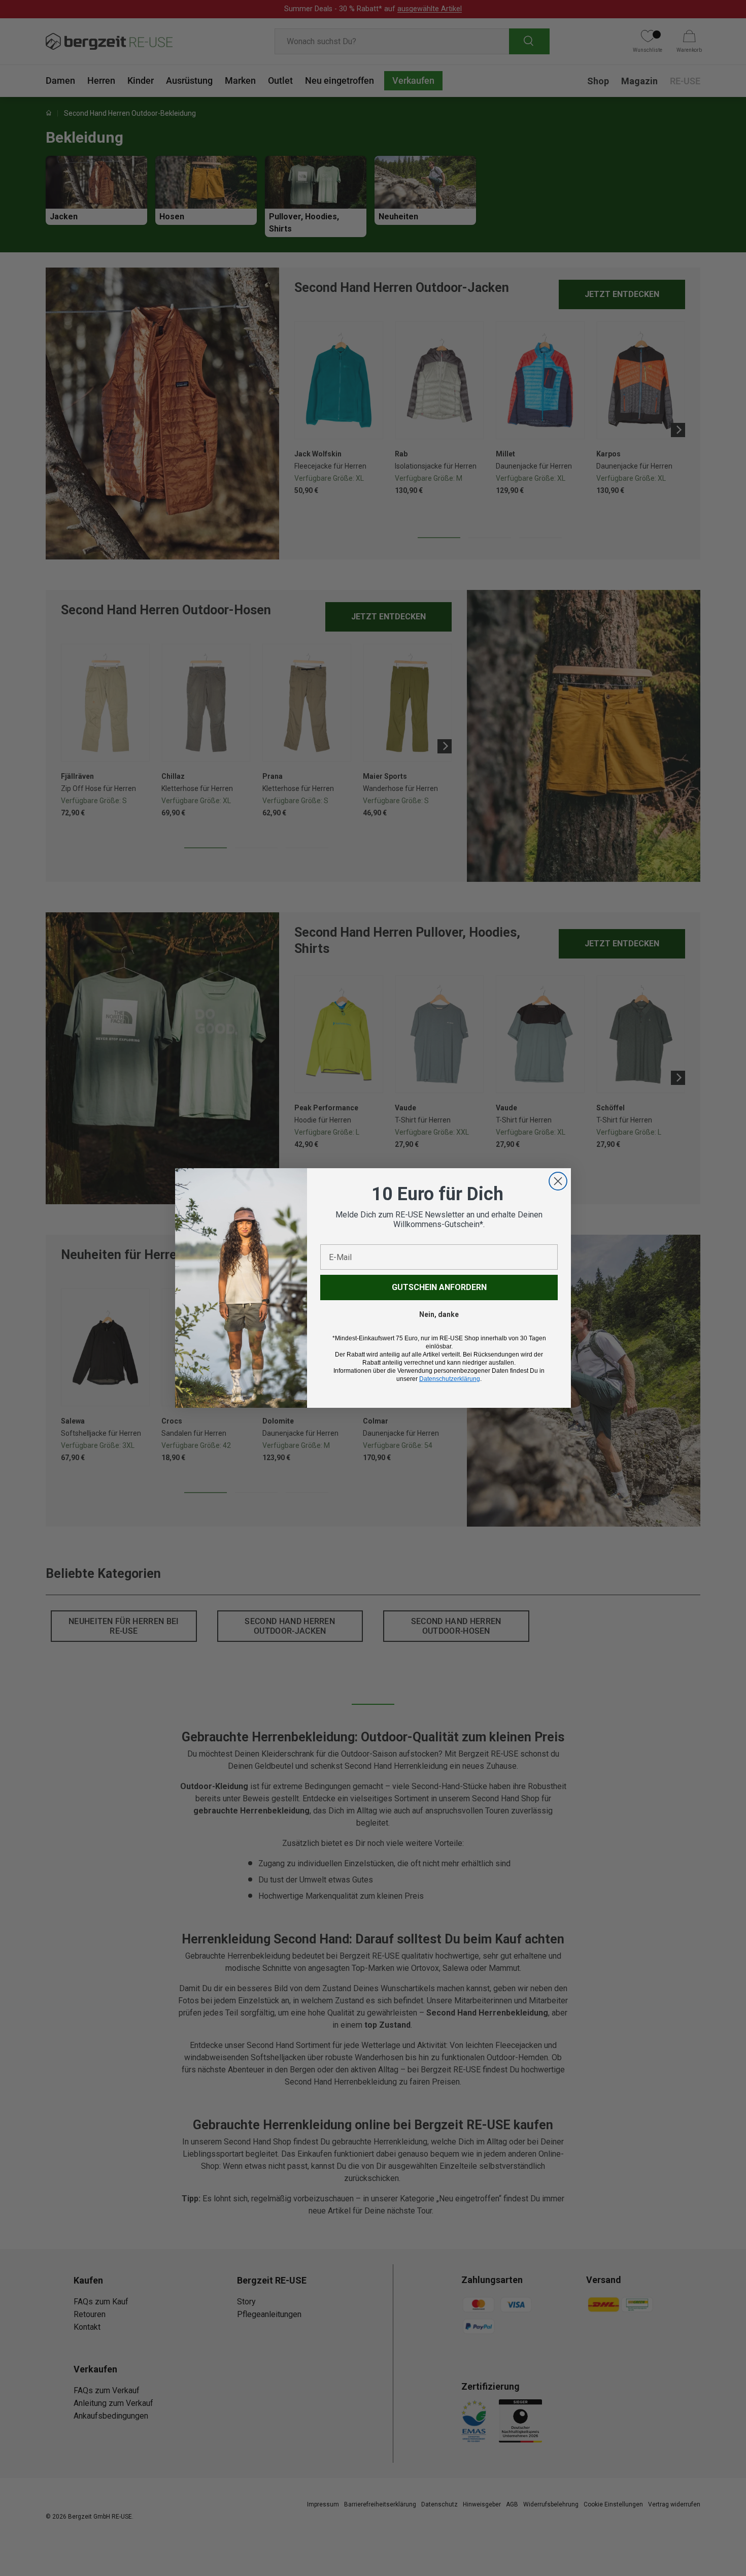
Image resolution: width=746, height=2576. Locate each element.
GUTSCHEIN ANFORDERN (439, 1287)
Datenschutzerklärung (450, 1379)
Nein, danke (439, 1314)
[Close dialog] (558, 1181)
